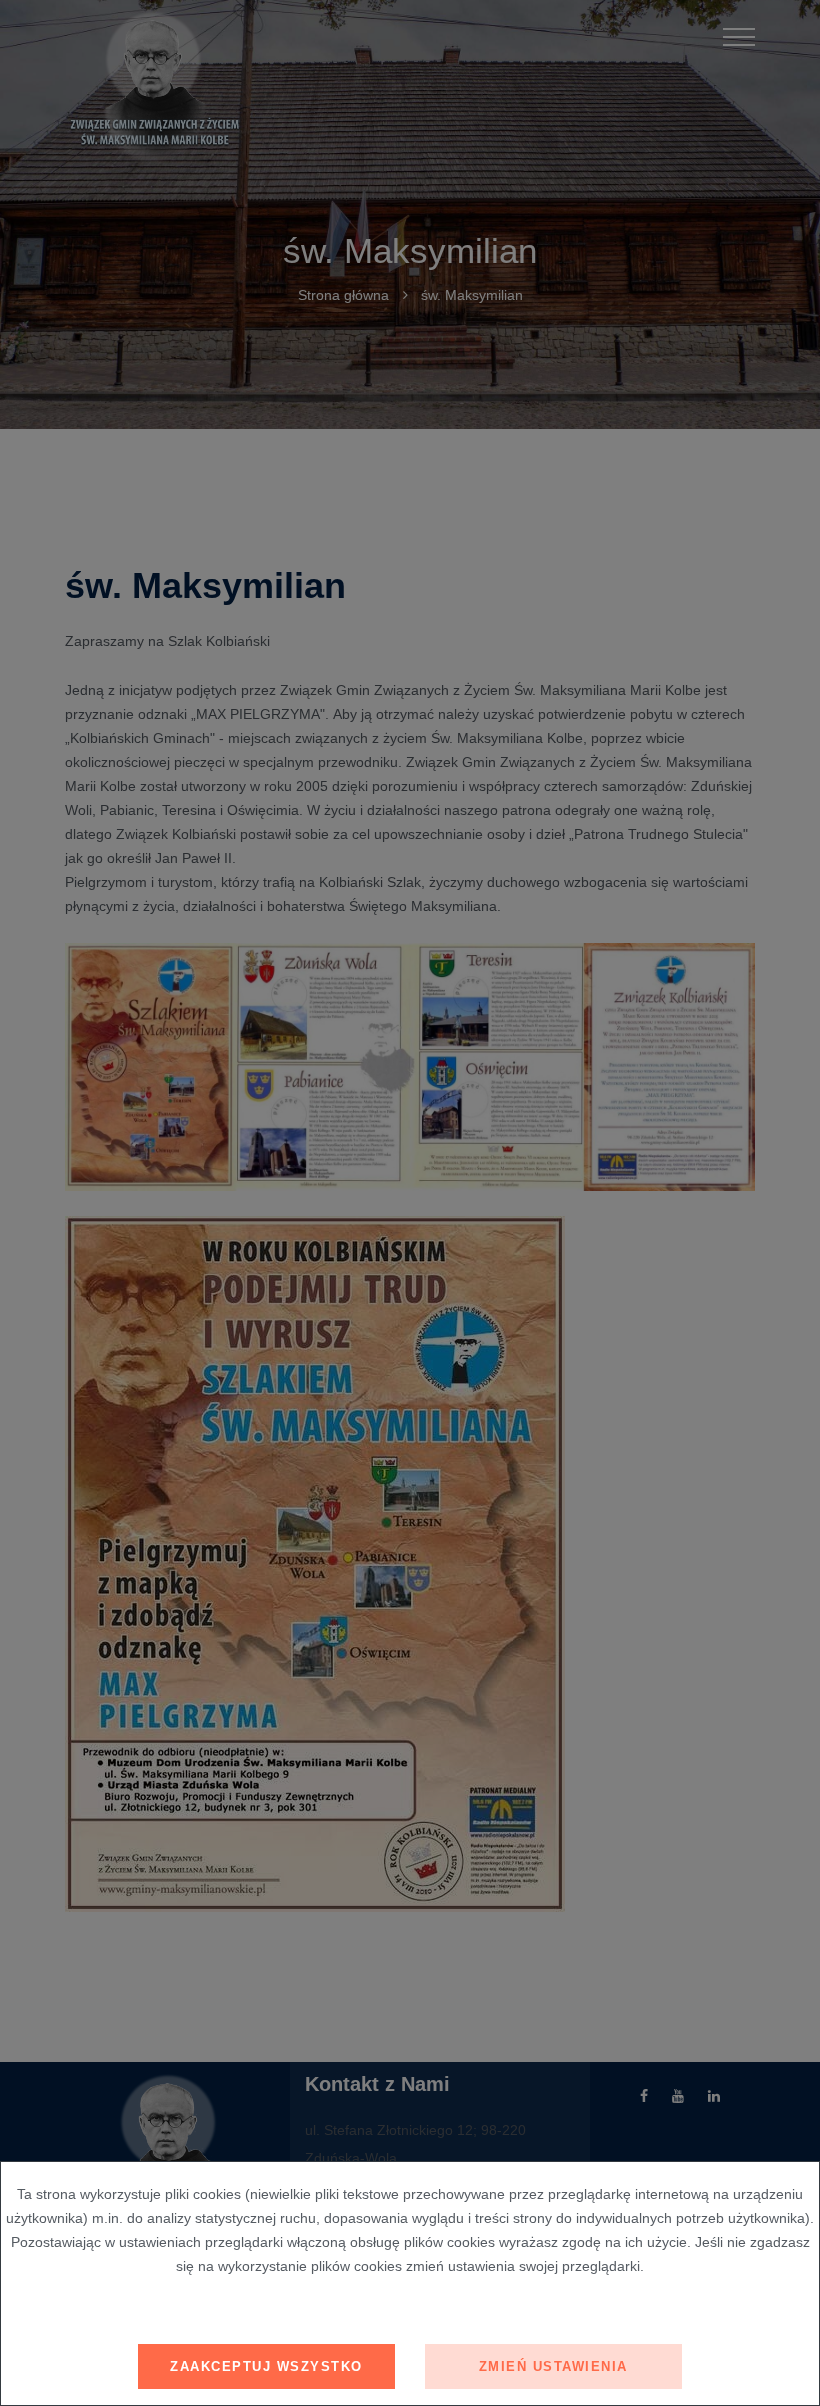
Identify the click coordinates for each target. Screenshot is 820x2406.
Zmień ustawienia (553, 2366)
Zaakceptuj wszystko (266, 2366)
